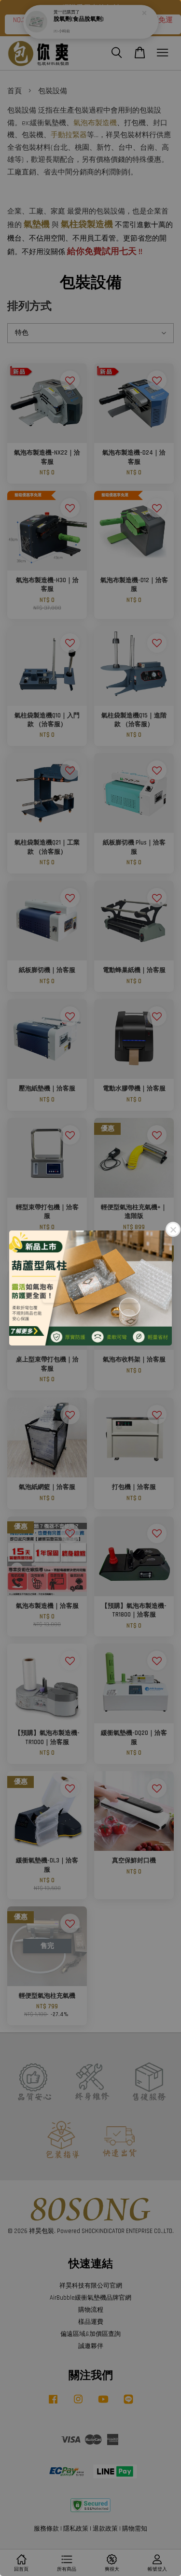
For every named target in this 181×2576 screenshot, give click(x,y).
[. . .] (90, 1288)
